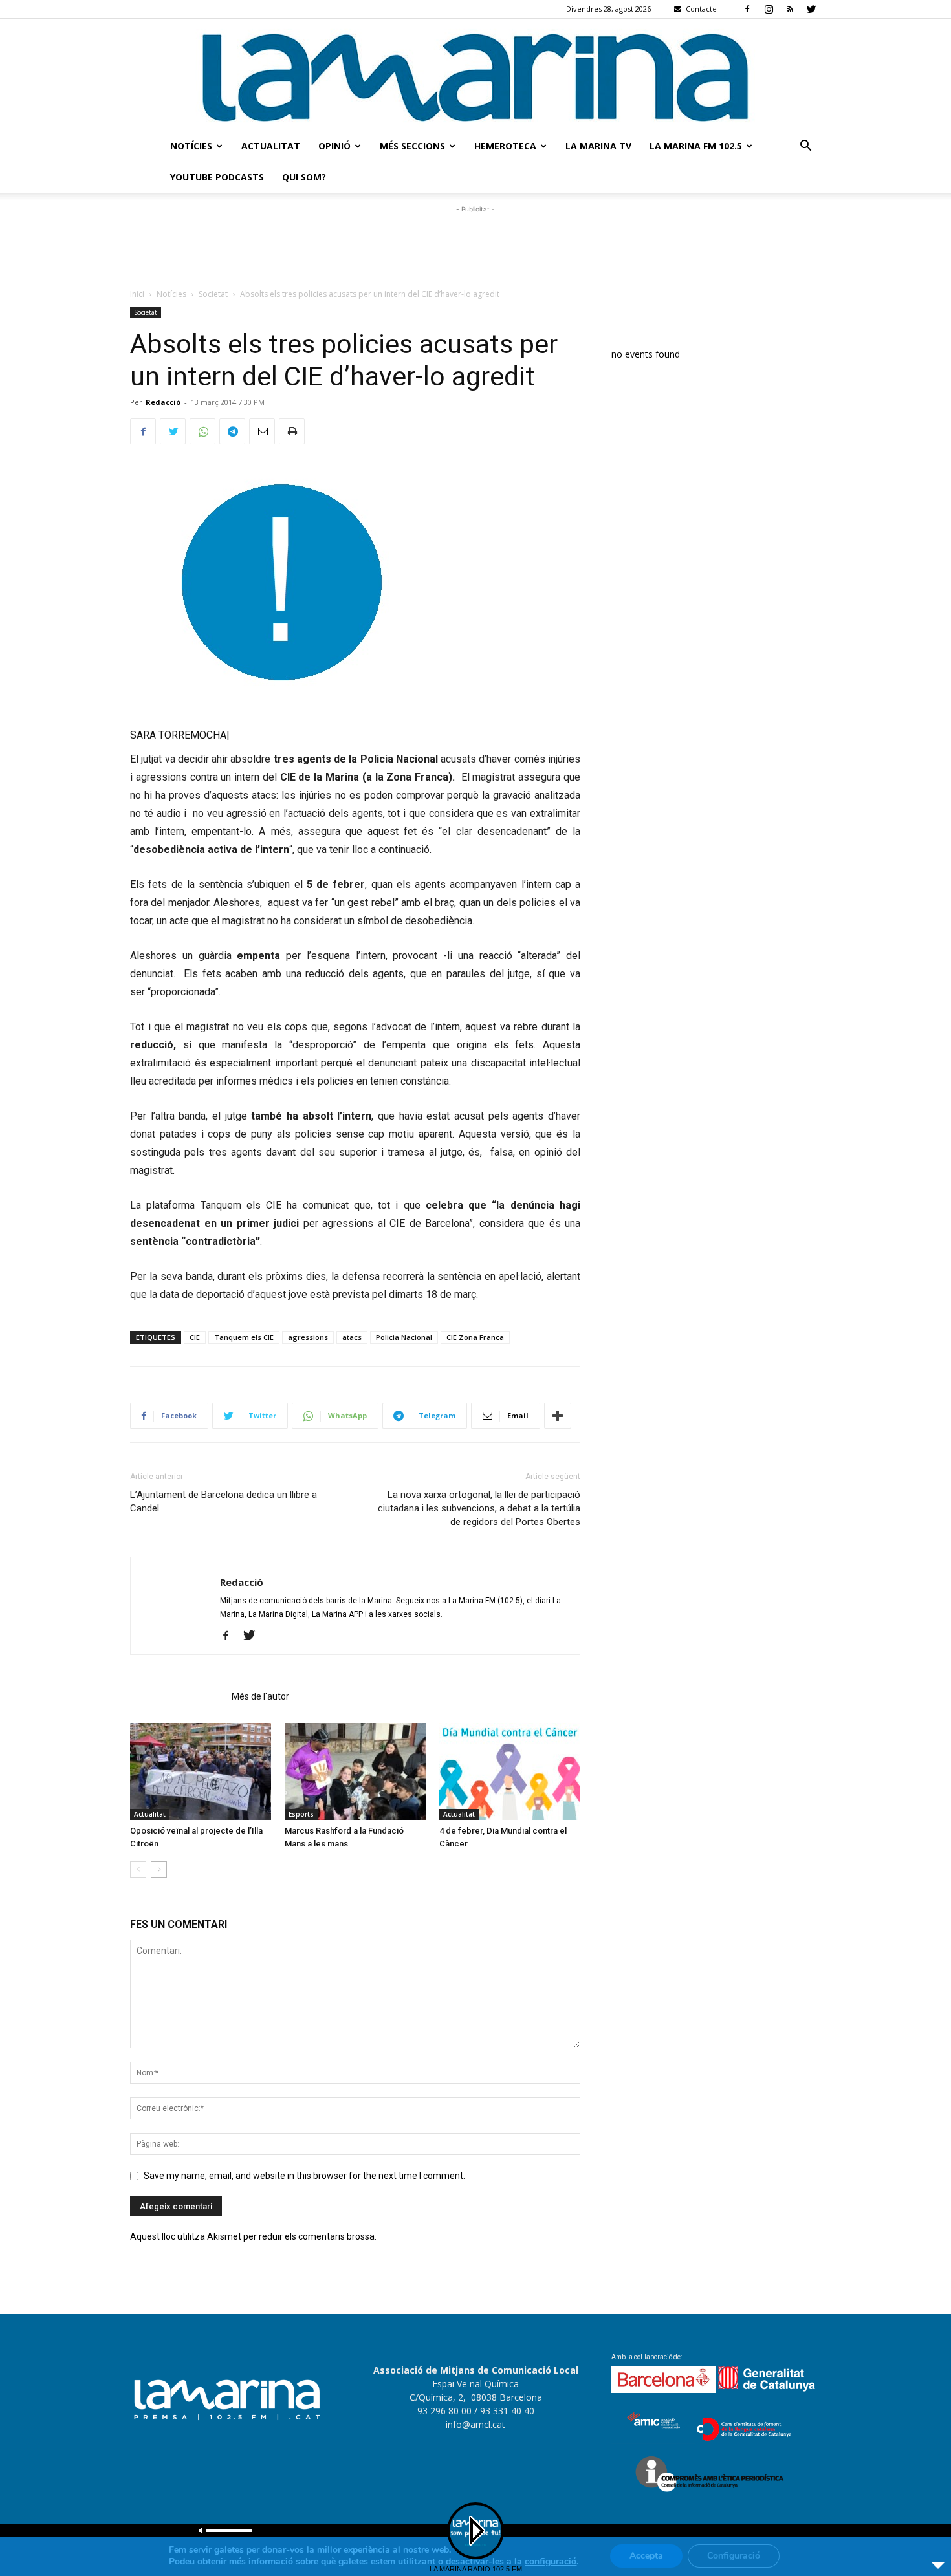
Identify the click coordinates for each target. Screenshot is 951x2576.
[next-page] (159, 1869)
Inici (137, 294)
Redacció (163, 402)
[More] (558, 1416)
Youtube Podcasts (217, 177)
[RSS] (790, 9)
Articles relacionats (177, 1696)
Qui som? (304, 177)
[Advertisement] (475, 245)
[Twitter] (811, 9)
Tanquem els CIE (244, 1337)
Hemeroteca (505, 146)
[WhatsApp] (202, 431)
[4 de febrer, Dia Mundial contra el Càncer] (510, 1771)
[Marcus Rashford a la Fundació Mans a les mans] (355, 1771)
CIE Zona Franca (475, 1337)
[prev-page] (138, 1869)
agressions (308, 1337)
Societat (213, 294)
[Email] (262, 431)
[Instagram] (769, 9)
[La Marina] (475, 75)
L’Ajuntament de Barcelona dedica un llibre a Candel (224, 1501)
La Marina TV (598, 146)
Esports (301, 1814)
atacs (352, 1337)
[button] (805, 147)
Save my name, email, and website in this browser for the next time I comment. (304, 2176)
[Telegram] (232, 431)
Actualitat (271, 146)
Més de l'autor (260, 1696)
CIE (195, 1337)
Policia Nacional (404, 1337)
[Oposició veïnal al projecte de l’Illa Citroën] (201, 1771)
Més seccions (412, 146)
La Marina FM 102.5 (696, 146)
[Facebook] (747, 9)
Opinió (334, 146)
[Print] (292, 431)
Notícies (191, 146)
